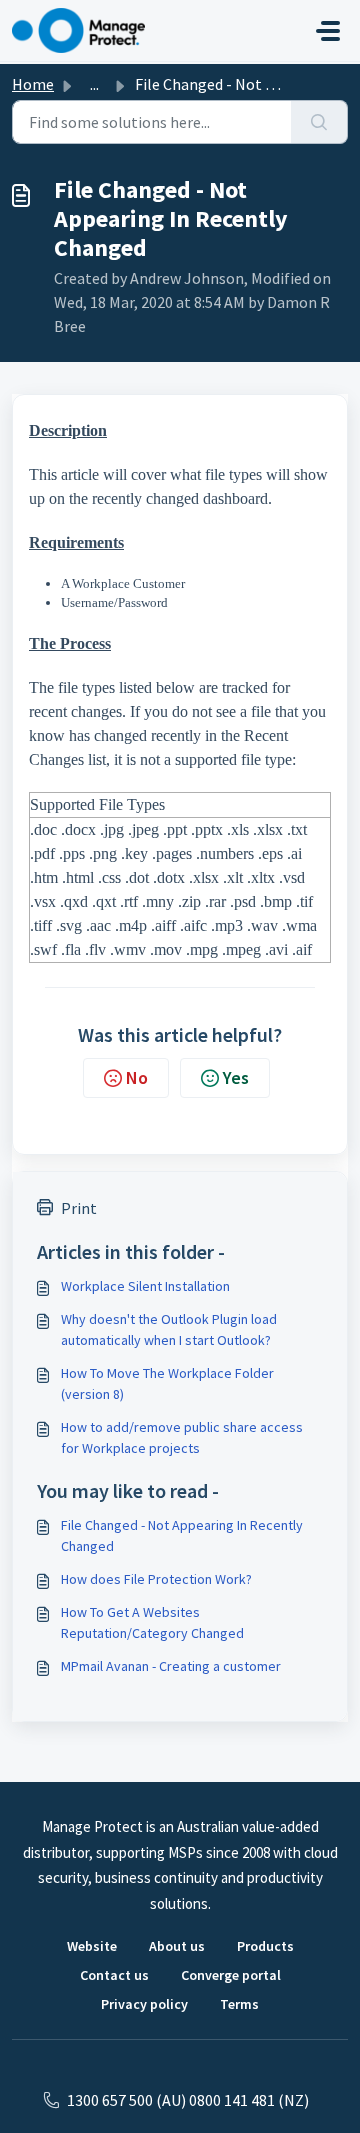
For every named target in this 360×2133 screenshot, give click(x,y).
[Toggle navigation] (328, 31)
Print (79, 1208)
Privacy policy (144, 2004)
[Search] (319, 122)
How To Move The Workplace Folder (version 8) (167, 1383)
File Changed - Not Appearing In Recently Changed (182, 1535)
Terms (239, 2004)
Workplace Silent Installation (145, 1286)
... (94, 84)
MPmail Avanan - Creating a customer (171, 1666)
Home (33, 84)
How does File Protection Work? (156, 1579)
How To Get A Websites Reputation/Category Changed (152, 1622)
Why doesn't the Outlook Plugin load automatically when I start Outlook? (169, 1329)
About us (177, 1946)
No (137, 1077)
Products (265, 1946)
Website (92, 1946)
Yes (236, 1077)
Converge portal (231, 1975)
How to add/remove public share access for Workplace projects (182, 1437)
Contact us (114, 1975)
